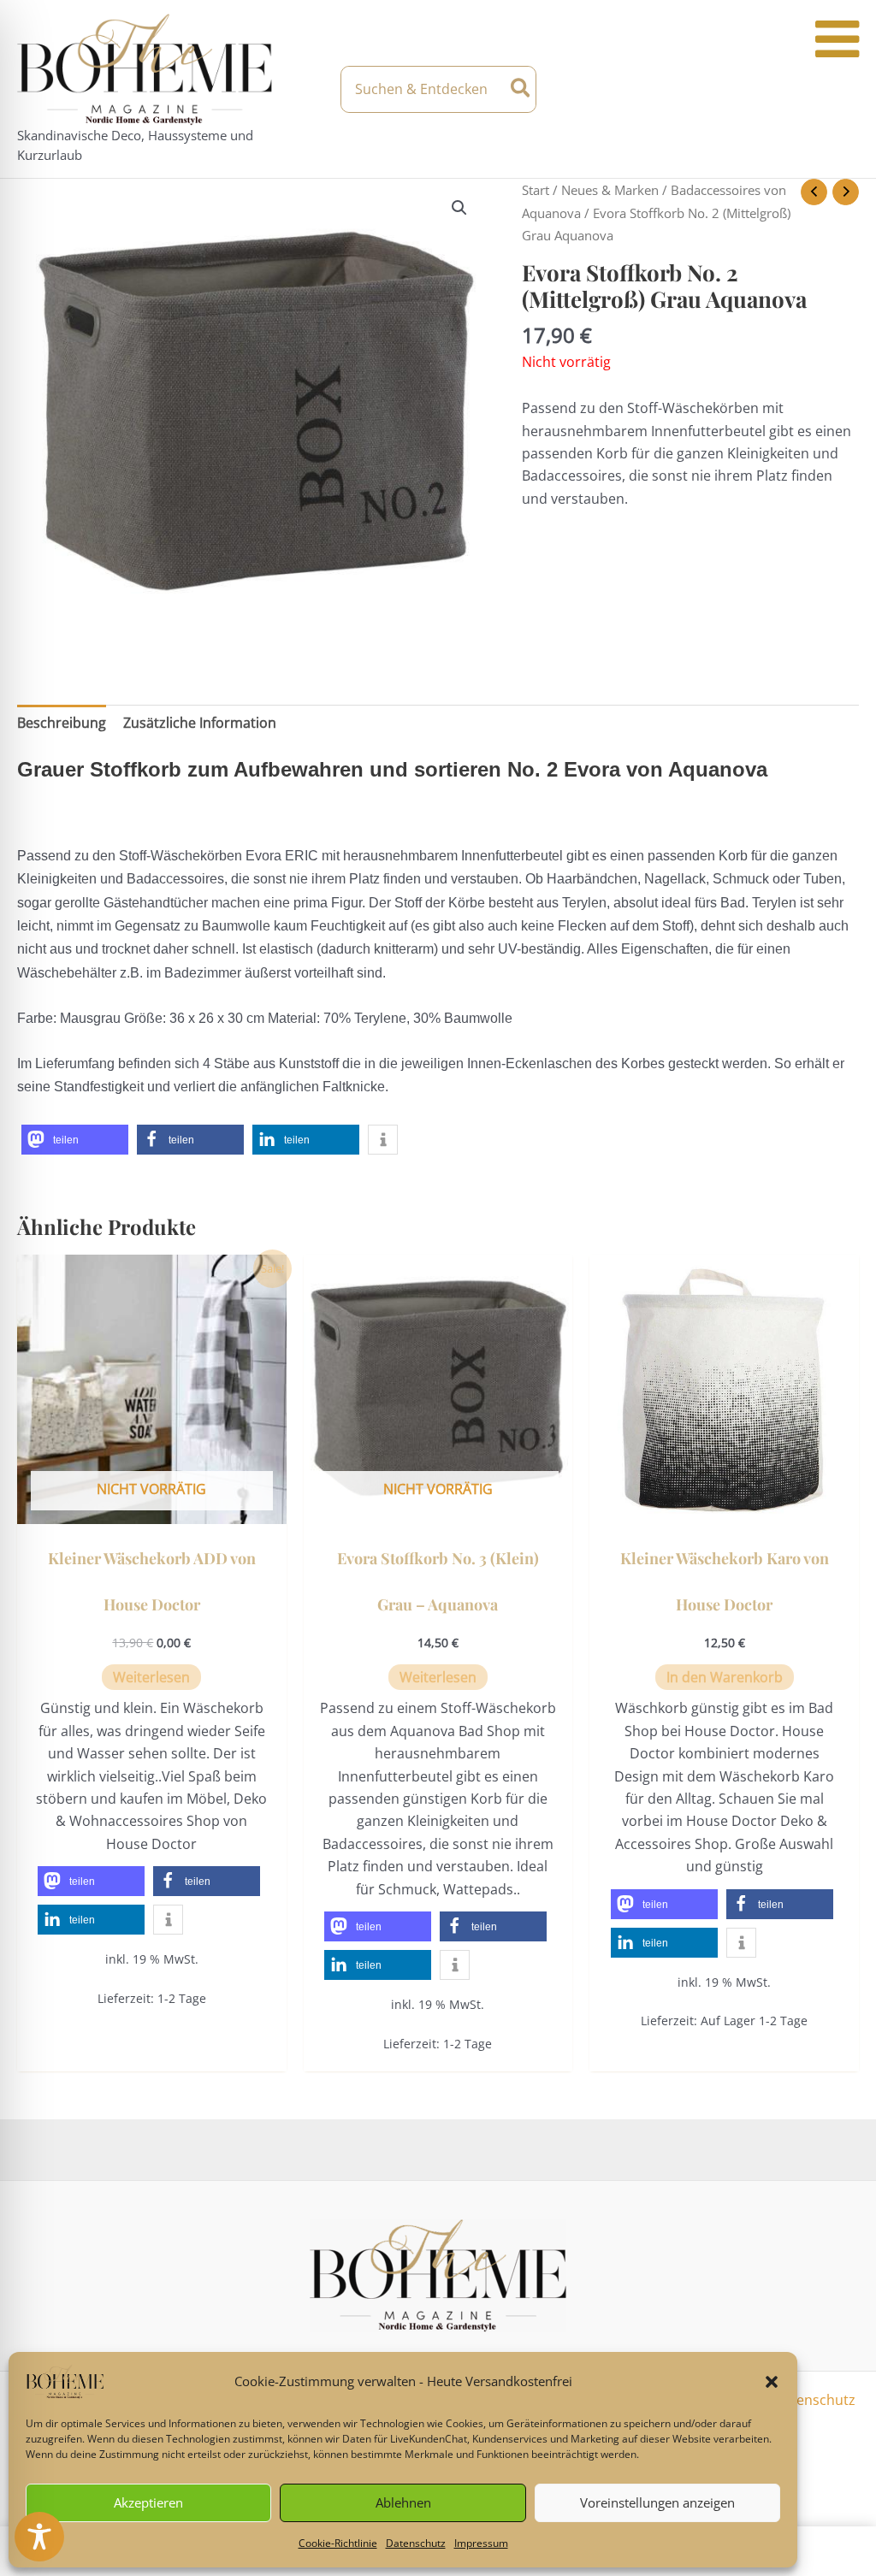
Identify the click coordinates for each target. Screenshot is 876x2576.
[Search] (521, 89)
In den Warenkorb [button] (725, 1677)
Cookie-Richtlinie (338, 2543)
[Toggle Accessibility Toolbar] (39, 2537)
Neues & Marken (610, 190)
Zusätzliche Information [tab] (200, 723)
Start (536, 190)
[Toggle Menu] (837, 39)
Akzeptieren (148, 2502)
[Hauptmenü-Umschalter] (843, 89)
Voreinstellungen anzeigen (657, 2502)
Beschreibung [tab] (62, 723)
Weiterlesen (151, 1677)
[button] (772, 2382)
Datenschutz (416, 2543)
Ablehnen (403, 2502)
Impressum (481, 2543)
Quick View (152, 1508)
